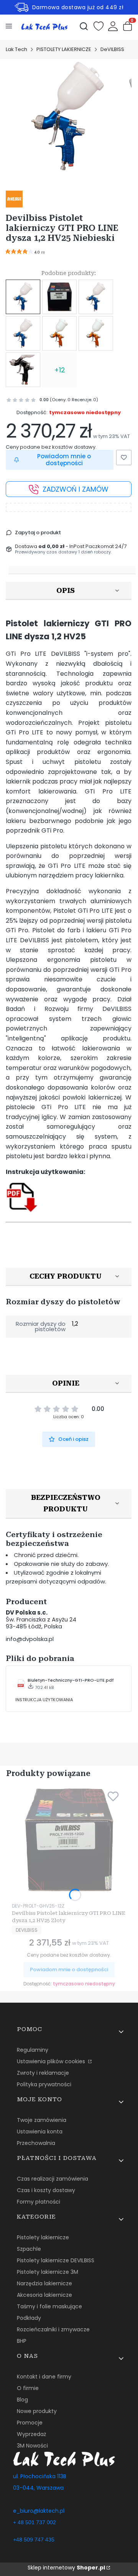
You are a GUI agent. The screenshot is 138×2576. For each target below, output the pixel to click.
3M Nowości (32, 2446)
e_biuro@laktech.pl (39, 2511)
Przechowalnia (36, 2143)
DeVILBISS (112, 49)
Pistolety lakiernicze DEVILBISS (56, 2260)
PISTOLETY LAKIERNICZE (64, 49)
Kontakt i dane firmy (44, 2377)
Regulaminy (33, 2050)
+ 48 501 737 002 (34, 2522)
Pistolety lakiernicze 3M (48, 2272)
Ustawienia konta (40, 2132)
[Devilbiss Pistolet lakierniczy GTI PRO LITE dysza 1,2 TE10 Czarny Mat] (23, 370)
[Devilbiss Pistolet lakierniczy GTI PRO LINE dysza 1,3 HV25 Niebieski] (23, 333)
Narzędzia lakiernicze (44, 2283)
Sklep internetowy (66, 2568)
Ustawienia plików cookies (52, 2061)
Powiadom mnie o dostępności (64, 460)
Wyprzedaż (31, 2434)
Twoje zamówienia (42, 2120)
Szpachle (29, 2249)
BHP (22, 2341)
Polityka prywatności (44, 2084)
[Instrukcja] (22, 1211)
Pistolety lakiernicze (43, 2237)
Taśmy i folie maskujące (49, 2306)
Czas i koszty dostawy (46, 2190)
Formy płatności (39, 2202)
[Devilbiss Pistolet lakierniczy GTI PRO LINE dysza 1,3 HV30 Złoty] (96, 333)
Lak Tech (16, 49)
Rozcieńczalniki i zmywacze (53, 2329)
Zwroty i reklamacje (43, 2073)
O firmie (28, 2388)
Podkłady (29, 2318)
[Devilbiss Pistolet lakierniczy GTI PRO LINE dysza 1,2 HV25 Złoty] (59, 297)
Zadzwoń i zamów (76, 489)
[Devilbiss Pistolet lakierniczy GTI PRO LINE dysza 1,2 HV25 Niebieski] (23, 297)
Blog (22, 2400)
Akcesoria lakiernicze (44, 2295)
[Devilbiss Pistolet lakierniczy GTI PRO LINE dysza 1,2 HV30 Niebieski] (96, 297)
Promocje (30, 2423)
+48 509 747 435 (34, 2540)
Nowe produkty (37, 2411)
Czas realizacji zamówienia (53, 2179)
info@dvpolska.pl (30, 1639)
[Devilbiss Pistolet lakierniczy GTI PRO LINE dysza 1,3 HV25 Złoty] (59, 333)
